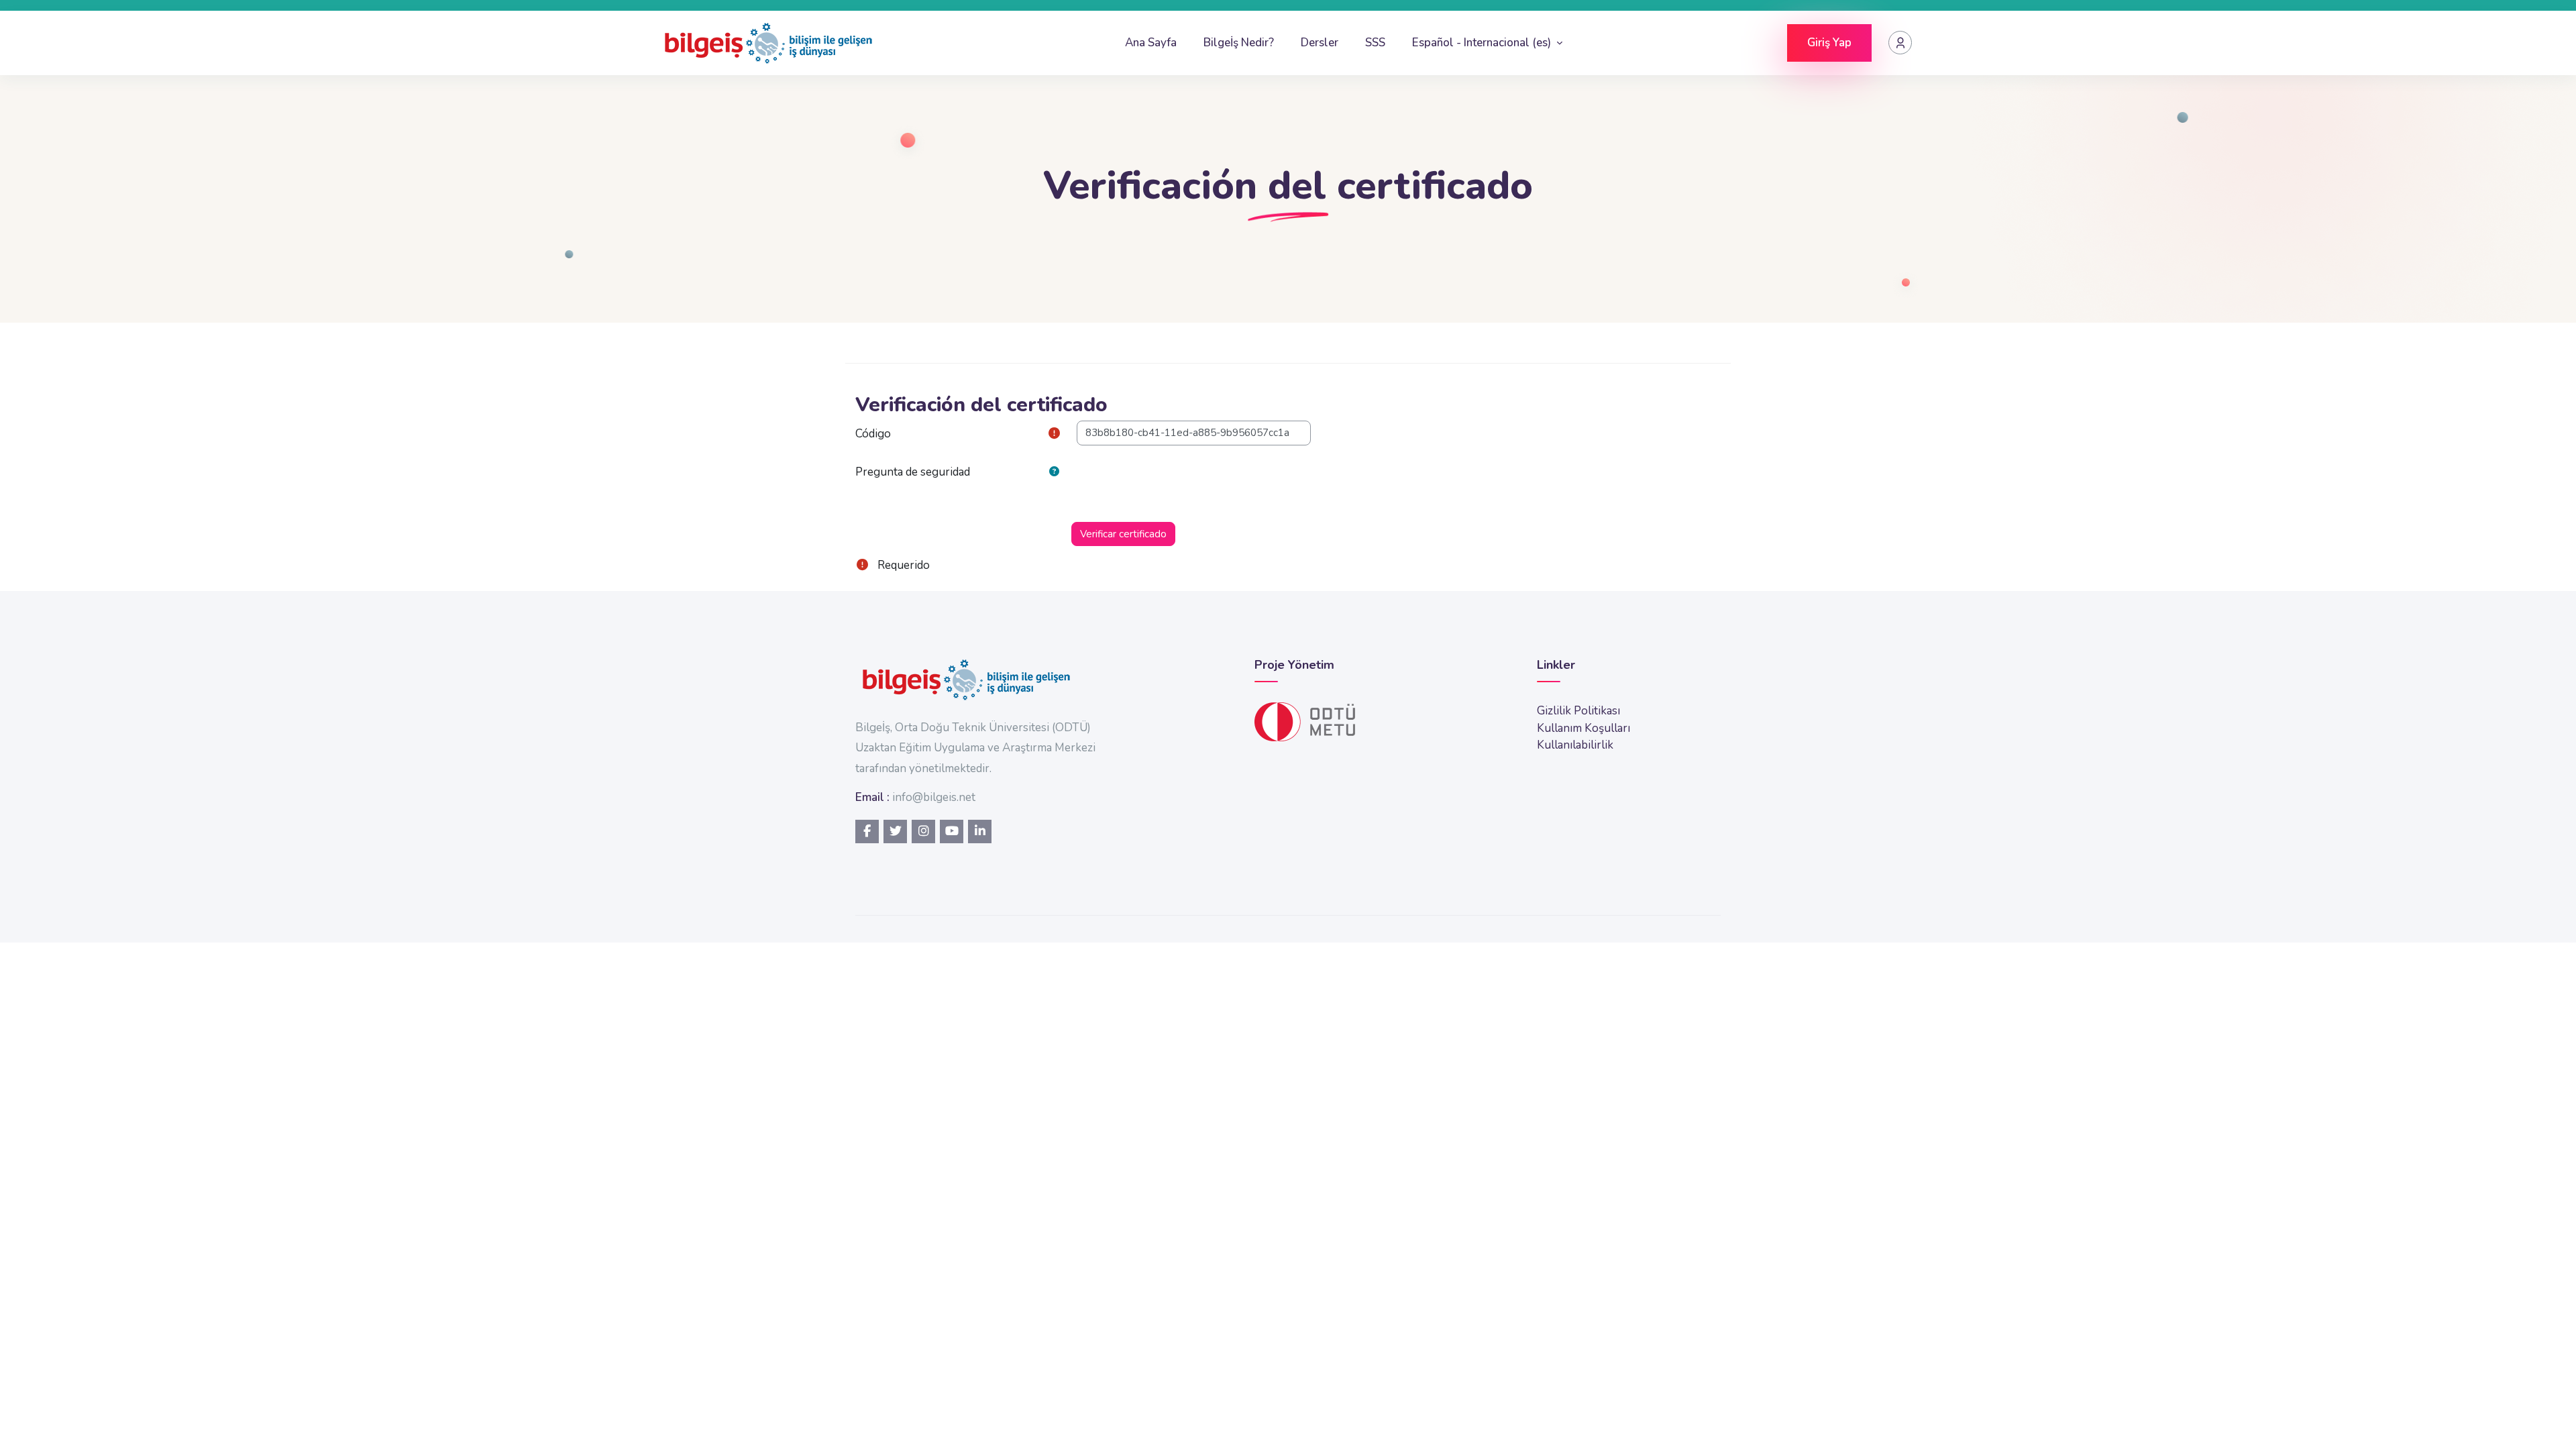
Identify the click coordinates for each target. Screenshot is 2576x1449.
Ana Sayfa (1151, 43)
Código (873, 434)
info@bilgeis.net (934, 797)
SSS (1375, 43)
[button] (1057, 472)
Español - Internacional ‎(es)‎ (1483, 43)
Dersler (1320, 43)
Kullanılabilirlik (1575, 745)
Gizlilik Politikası (1578, 711)
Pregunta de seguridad (913, 472)
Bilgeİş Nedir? (1239, 43)
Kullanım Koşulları (1584, 728)
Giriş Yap (1829, 43)
